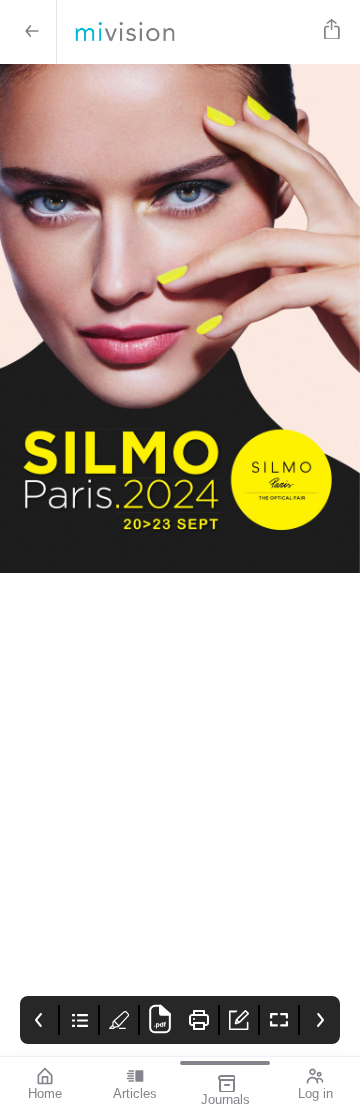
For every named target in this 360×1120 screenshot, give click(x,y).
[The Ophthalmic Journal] (186, 32)
